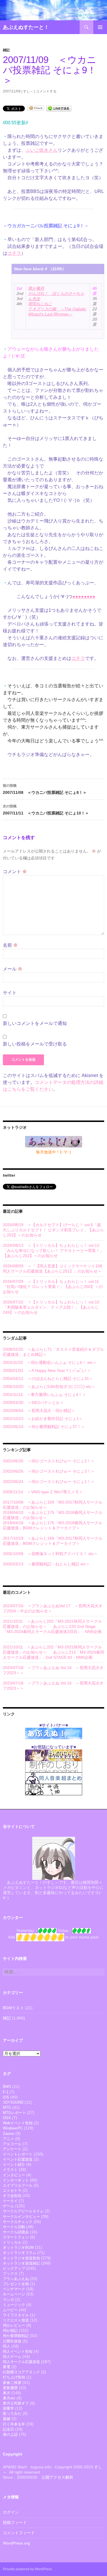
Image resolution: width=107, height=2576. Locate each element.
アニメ (8, 2139)
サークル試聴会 (16, 2232)
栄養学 (8, 2408)
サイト (10, 993)
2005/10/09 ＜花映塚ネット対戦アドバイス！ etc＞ (50, 1554)
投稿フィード (15, 2522)
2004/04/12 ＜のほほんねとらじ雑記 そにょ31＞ (48, 1378)
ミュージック (14, 2305)
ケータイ (10, 2201)
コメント (15, 872)
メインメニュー (100, 27)
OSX (7, 2118)
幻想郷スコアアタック (21, 2372)
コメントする (46, 91)
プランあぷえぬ (16, 2279)
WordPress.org (16, 2543)
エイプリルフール (18, 2185)
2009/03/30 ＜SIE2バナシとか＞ (33, 1403)
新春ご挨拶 (12, 2383)
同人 (7, 2346)
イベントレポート (18, 2154)
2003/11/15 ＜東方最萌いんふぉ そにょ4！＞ (45, 1394)
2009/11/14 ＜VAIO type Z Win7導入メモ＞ (43, 1492)
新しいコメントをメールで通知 (35, 1023)
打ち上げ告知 (14, 2377)
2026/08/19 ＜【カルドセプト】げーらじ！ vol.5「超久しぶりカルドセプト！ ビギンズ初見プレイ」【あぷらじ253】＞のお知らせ (53, 1230)
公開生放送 (12, 2341)
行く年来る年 (14, 2424)
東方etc (9, 2398)
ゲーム (8, 2206)
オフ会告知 (12, 2196)
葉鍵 (7, 2419)
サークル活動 (14, 2227)
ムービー (10, 2310)
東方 (7, 2393)
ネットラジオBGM (18, 2247)
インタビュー (14, 2175)
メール (13, 969)
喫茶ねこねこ (40, 304)
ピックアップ (14, 2268)
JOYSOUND (13, 2102)
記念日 (8, 2429)
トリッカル (12, 2242)
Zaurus (9, 2134)
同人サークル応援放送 (21, 2362)
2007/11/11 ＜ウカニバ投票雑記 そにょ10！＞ (46, 810)
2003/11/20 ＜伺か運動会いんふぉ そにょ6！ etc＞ (50, 1362)
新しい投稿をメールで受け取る (35, 1044)
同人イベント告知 (18, 2351)
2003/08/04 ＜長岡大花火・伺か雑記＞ (39, 1411)
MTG (7, 2107)
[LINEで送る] (59, 108)
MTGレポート (14, 2113)
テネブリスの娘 (57, 311)
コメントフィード (19, 2533)
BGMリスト (13, 2008)
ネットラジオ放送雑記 (21, 2263)
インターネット (16, 2180)
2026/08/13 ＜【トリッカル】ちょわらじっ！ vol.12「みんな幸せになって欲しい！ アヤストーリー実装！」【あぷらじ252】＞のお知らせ (53, 1250)
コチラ (14, 253)
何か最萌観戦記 (16, 2336)
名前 (10, 945)
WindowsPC (13, 2128)
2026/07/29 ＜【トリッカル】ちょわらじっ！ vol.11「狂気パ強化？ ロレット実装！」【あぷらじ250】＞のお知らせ (53, 1287)
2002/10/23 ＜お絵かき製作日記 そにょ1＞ (43, 1419)
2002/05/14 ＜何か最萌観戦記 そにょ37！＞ (44, 1427)
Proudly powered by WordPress (27, 2569)
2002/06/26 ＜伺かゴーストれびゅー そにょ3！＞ (49, 1471)
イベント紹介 (14, 2164)
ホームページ (14, 2294)
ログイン (11, 2512)
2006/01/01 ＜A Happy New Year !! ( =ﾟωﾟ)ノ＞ (47, 1370)
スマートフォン (16, 2237)
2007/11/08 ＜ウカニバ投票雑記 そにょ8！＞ (45, 789)
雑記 (6, 50)
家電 (7, 2367)
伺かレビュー (14, 2325)
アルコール (12, 2144)
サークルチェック (18, 2222)
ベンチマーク (14, 2289)
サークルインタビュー (21, 2217)
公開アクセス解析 (57, 2477)
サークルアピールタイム (23, 2211)
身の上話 (10, 2434)
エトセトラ (12, 2191)
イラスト (10, 2170)
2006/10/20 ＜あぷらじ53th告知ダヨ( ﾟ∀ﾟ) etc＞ (49, 1386)
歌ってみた (12, 2414)
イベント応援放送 (18, 2159)
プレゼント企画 (16, 2284)
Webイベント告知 (18, 2123)
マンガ (8, 2300)
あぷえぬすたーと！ (26, 27)
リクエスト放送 (16, 2320)
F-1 (6, 2092)
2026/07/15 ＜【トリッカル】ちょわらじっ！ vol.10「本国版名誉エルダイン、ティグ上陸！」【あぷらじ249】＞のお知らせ (51, 1307)
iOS (6, 2097)
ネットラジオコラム (20, 2253)
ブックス (10, 2274)
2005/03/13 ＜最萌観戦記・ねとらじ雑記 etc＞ (46, 1564)
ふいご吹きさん (42, 150)
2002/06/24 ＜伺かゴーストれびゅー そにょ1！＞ (49, 1482)
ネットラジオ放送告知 (21, 2258)
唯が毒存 (36, 288)
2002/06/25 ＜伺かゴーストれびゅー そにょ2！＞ (49, 1461)
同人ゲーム (12, 2357)
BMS (7, 2087)
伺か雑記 (10, 2331)
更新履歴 (10, 2388)
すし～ (28, 91)
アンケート (12, 2149)
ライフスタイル (16, 2315)
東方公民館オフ (16, 2403)
